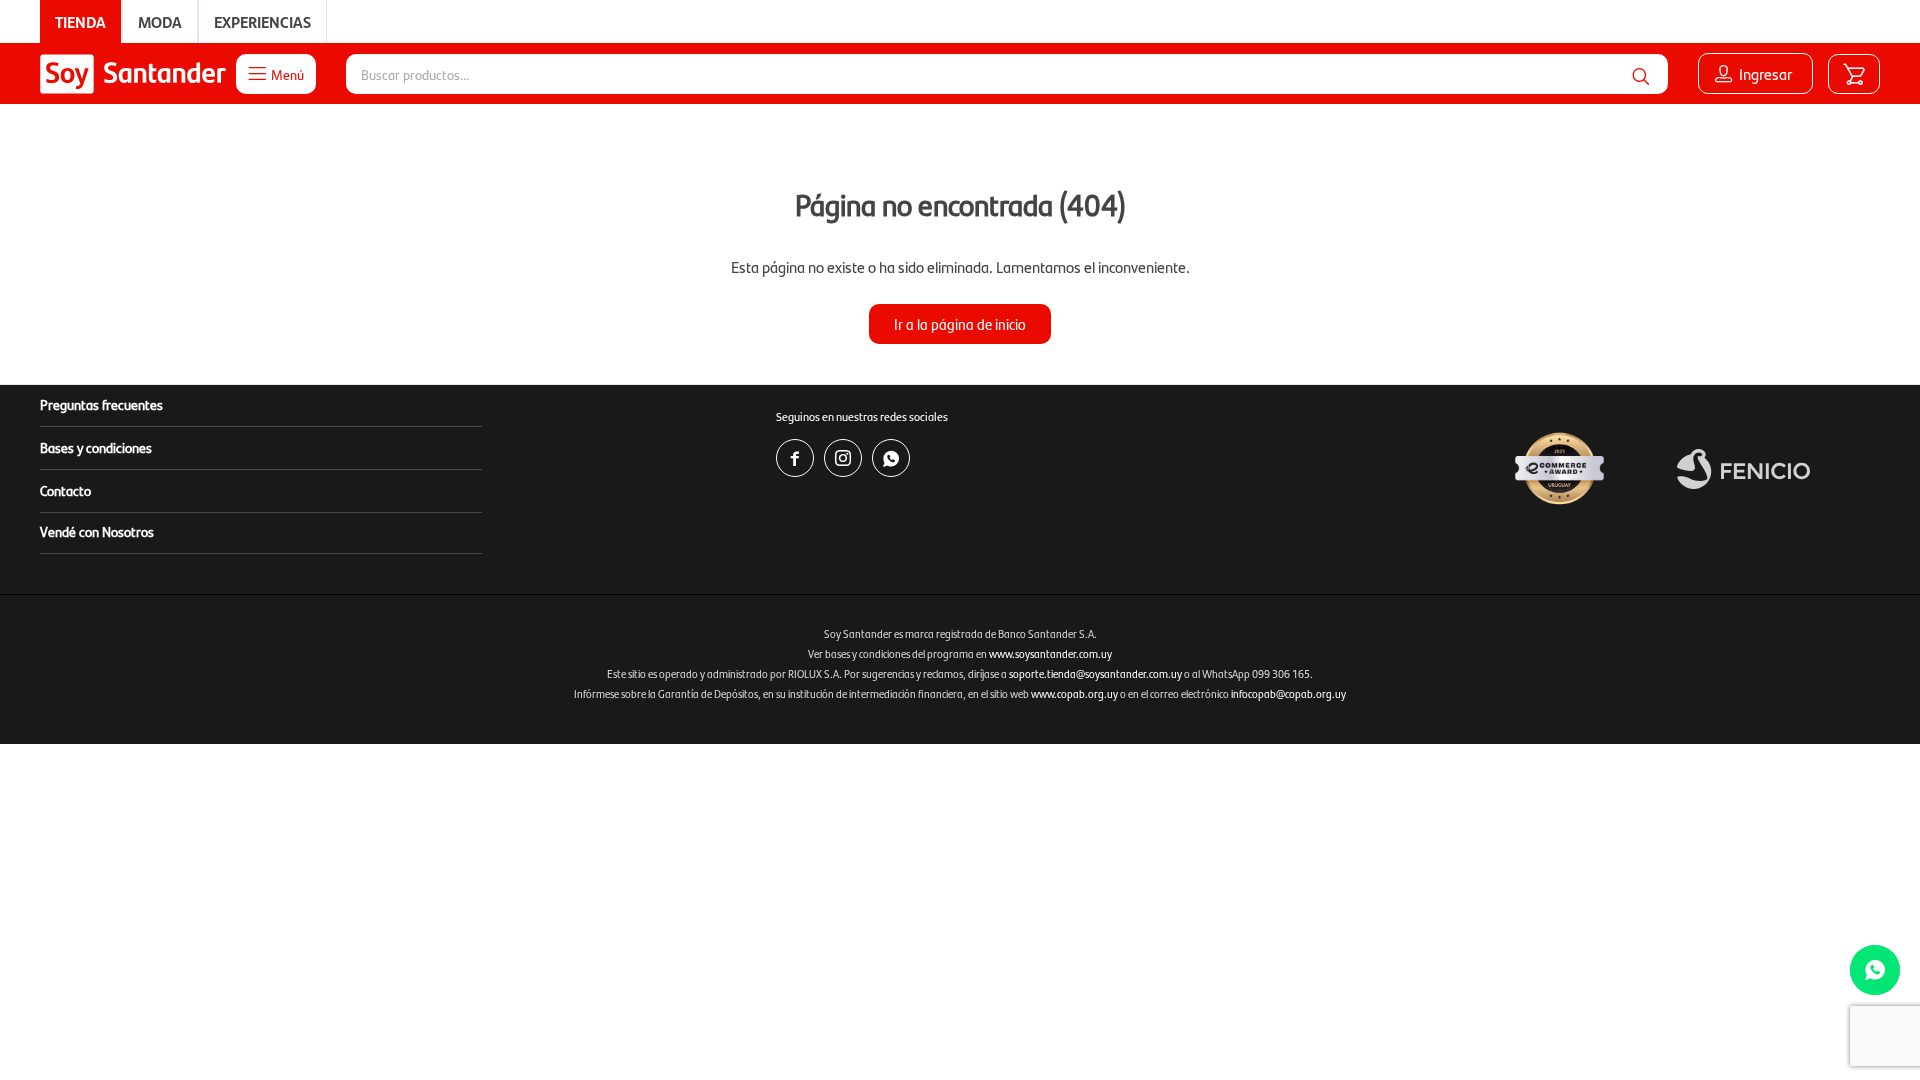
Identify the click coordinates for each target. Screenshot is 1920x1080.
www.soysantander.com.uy (1050, 653)
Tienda (80, 21)
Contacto (65, 490)
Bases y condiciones (96, 447)
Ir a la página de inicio (960, 323)
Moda (160, 21)
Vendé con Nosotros (97, 531)
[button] (1641, 74)
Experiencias (262, 21)
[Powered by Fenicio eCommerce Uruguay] (1743, 469)
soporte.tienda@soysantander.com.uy (1095, 673)
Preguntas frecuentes (101, 404)
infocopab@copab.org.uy (1288, 693)
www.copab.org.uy (1074, 693)
